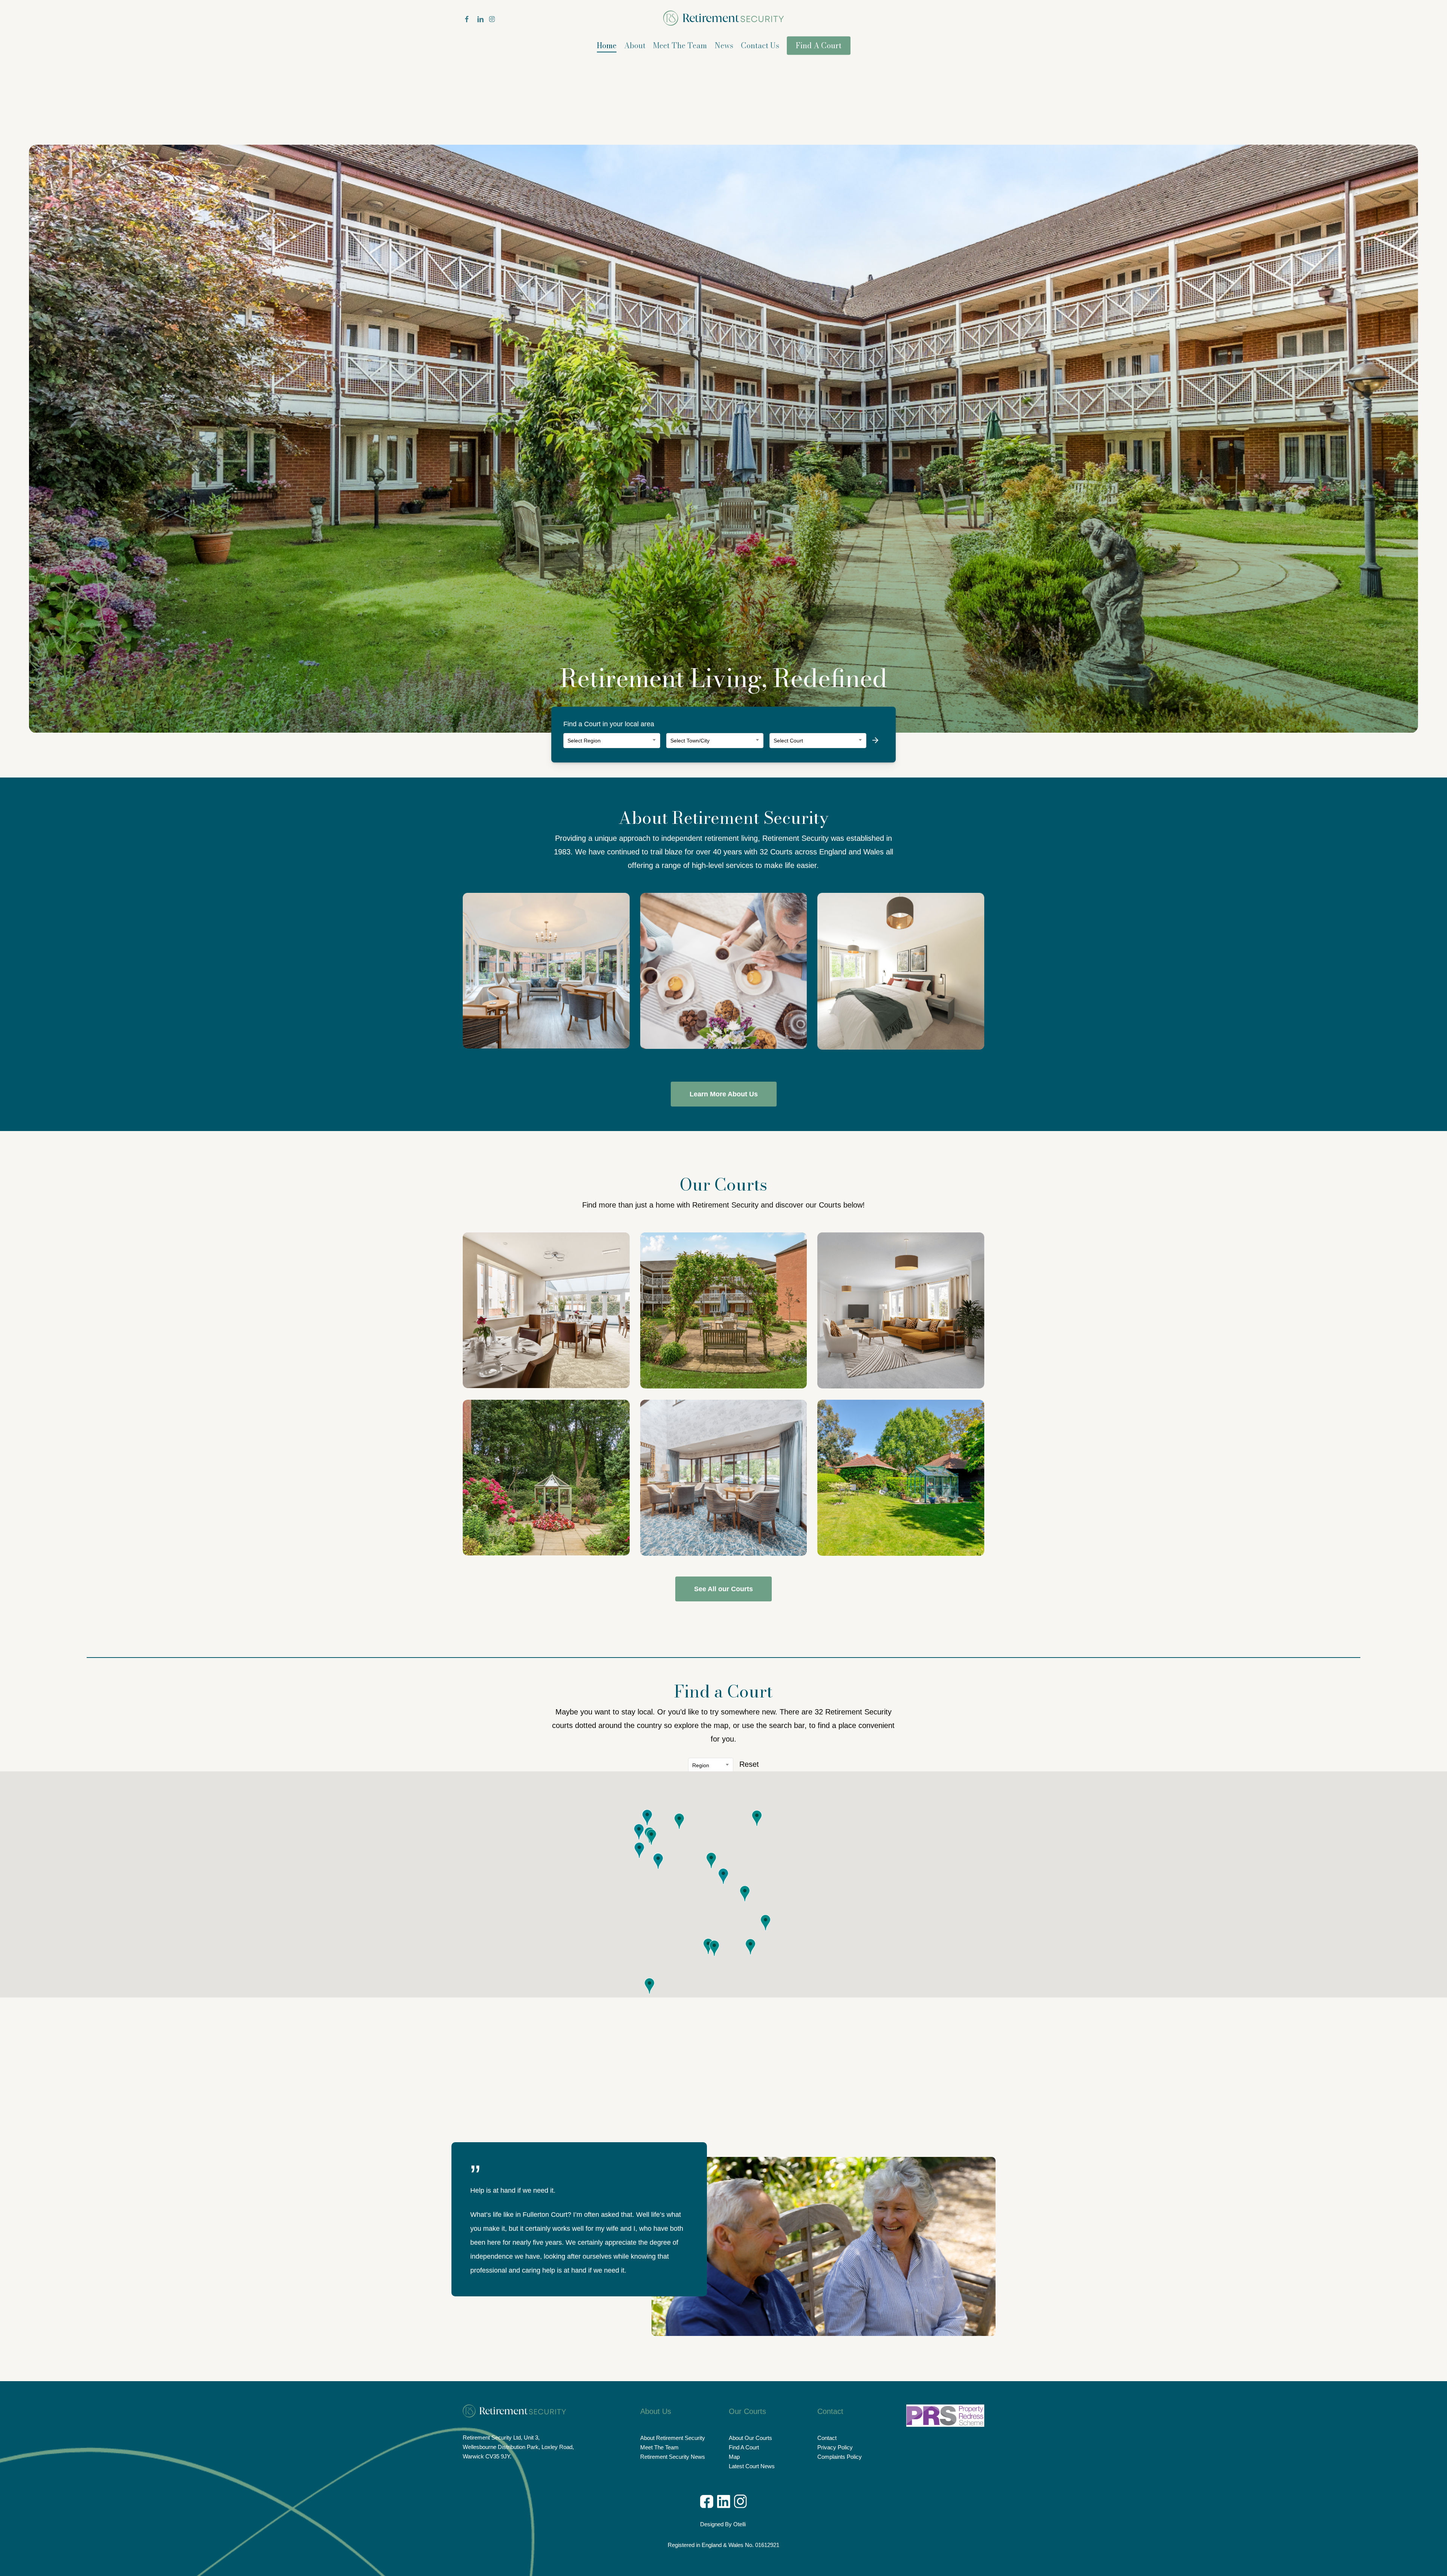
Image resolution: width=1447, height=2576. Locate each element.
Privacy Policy (835, 2447)
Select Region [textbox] (584, 741)
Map (734, 2457)
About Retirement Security (673, 2438)
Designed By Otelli (724, 2524)
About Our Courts (750, 2438)
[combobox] (612, 741)
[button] (724, 1094)
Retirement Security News (673, 2457)
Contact (827, 2438)
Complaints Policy (840, 2457)
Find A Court (744, 2447)
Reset (749, 1764)
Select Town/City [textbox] (690, 741)
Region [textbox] (701, 1765)
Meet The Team (659, 2447)
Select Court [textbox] (788, 741)
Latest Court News (752, 2466)
